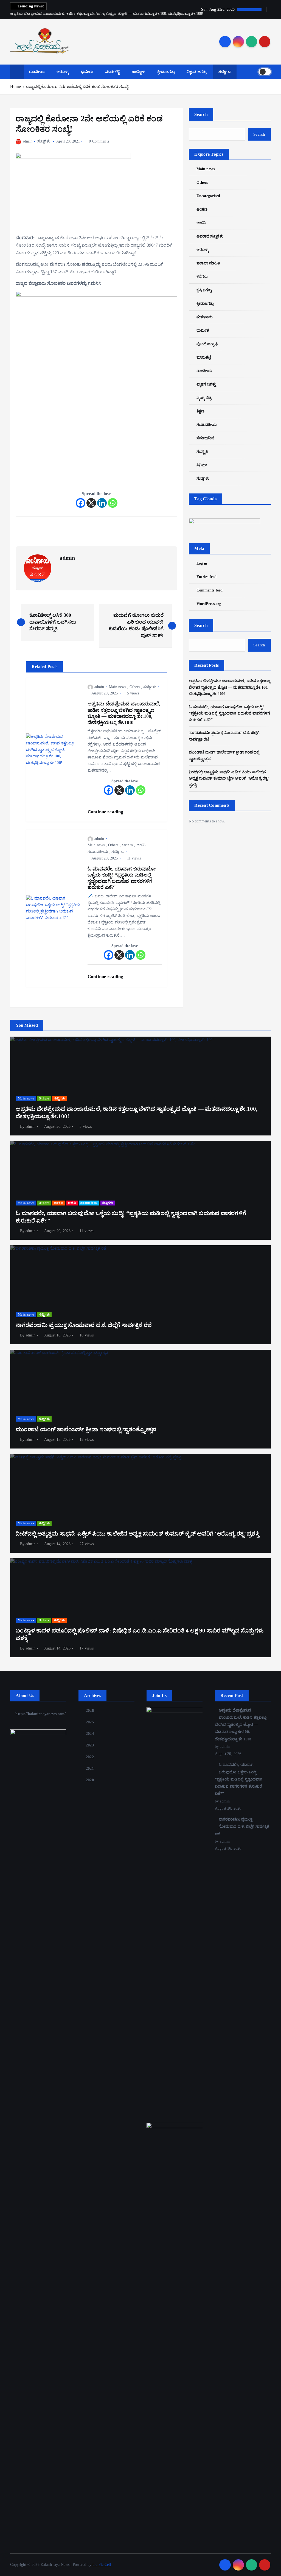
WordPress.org (209, 604)
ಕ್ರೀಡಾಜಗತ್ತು (166, 72)
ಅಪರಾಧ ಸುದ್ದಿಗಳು (210, 236)
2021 (90, 1769)
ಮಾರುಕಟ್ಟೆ (113, 72)
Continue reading (106, 812)
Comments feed (210, 590)
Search (201, 114)
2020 (90, 1780)
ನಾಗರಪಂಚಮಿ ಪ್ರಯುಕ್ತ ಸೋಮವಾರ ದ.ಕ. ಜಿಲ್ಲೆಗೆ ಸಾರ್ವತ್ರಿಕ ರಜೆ (242, 1827)
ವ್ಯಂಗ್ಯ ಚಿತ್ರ (204, 398)
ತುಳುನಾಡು (205, 317)
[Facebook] (81, 503)
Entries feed (206, 577)
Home (16, 86)
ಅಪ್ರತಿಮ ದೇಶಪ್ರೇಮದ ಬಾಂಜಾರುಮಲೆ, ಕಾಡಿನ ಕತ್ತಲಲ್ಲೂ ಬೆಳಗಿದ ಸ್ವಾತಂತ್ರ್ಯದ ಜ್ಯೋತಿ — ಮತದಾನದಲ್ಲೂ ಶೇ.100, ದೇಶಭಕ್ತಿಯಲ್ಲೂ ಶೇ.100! (229, 687)
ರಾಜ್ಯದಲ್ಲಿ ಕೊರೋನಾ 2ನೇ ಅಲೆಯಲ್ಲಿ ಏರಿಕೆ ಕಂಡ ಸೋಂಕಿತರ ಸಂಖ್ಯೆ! (78, 86)
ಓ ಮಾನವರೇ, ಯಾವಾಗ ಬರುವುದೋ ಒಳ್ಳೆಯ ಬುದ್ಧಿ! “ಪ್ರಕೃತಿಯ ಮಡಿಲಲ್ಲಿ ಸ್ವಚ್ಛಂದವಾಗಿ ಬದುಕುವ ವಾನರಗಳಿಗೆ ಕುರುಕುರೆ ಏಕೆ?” (229, 714)
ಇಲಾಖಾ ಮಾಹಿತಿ (208, 263)
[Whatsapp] (113, 503)
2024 (90, 1734)
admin (27, 141)
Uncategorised (208, 196)
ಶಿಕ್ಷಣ (200, 411)
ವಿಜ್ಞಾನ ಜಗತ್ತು (197, 72)
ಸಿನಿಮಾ (202, 465)
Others (135, 687)
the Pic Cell (102, 2565)
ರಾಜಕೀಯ (37, 72)
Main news (117, 687)
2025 (90, 1722)
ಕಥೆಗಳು (202, 277)
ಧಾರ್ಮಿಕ (87, 72)
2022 (90, 1757)
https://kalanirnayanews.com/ (40, 1714)
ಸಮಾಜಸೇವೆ (205, 438)
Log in (202, 563)
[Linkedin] (102, 503)
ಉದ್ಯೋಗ (139, 72)
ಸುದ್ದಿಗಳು (225, 72)
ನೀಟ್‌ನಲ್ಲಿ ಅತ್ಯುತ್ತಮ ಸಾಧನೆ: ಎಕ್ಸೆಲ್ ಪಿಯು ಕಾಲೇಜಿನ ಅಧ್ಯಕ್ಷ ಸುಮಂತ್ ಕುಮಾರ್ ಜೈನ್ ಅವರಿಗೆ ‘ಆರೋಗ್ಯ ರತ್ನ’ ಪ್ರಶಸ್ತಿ (229, 779)
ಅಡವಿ (141, 845)
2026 (90, 1711)
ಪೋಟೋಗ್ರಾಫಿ (207, 344)
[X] (91, 503)
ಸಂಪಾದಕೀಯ (98, 852)
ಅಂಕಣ (127, 845)
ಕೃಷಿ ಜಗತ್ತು (204, 290)
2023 (90, 1745)
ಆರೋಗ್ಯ (63, 72)
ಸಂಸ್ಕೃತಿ (202, 452)
